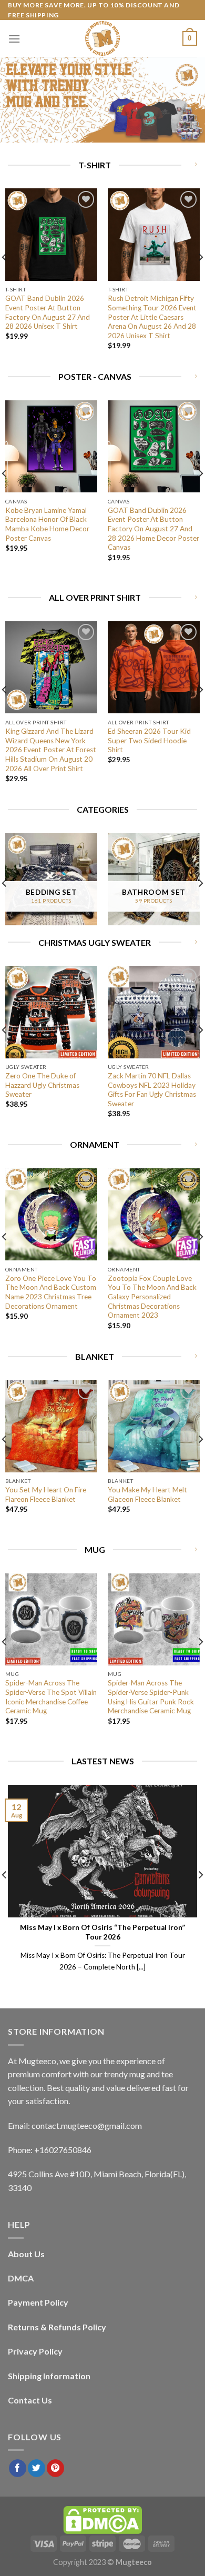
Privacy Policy (35, 2351)
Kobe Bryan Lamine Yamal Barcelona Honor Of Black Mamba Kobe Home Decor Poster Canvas (47, 524)
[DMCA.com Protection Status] (102, 2519)
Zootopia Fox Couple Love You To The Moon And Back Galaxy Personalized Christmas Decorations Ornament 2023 (152, 1297)
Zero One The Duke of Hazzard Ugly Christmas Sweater (42, 1085)
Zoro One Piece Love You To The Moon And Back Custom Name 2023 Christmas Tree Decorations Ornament (51, 1292)
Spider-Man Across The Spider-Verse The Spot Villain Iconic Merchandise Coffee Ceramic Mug (51, 1697)
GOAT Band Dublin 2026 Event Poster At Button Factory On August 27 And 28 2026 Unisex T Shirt (48, 312)
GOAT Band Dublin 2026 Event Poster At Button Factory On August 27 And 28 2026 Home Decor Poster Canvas (153, 529)
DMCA (21, 2278)
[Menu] (14, 39)
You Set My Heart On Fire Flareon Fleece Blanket (46, 1494)
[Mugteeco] (102, 38)
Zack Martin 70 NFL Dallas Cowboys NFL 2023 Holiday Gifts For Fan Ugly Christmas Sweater (152, 1090)
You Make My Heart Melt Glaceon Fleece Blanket (147, 1494)
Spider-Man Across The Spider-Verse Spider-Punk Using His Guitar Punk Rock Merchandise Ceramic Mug (151, 1697)
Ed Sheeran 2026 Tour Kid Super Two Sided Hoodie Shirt (149, 740)
